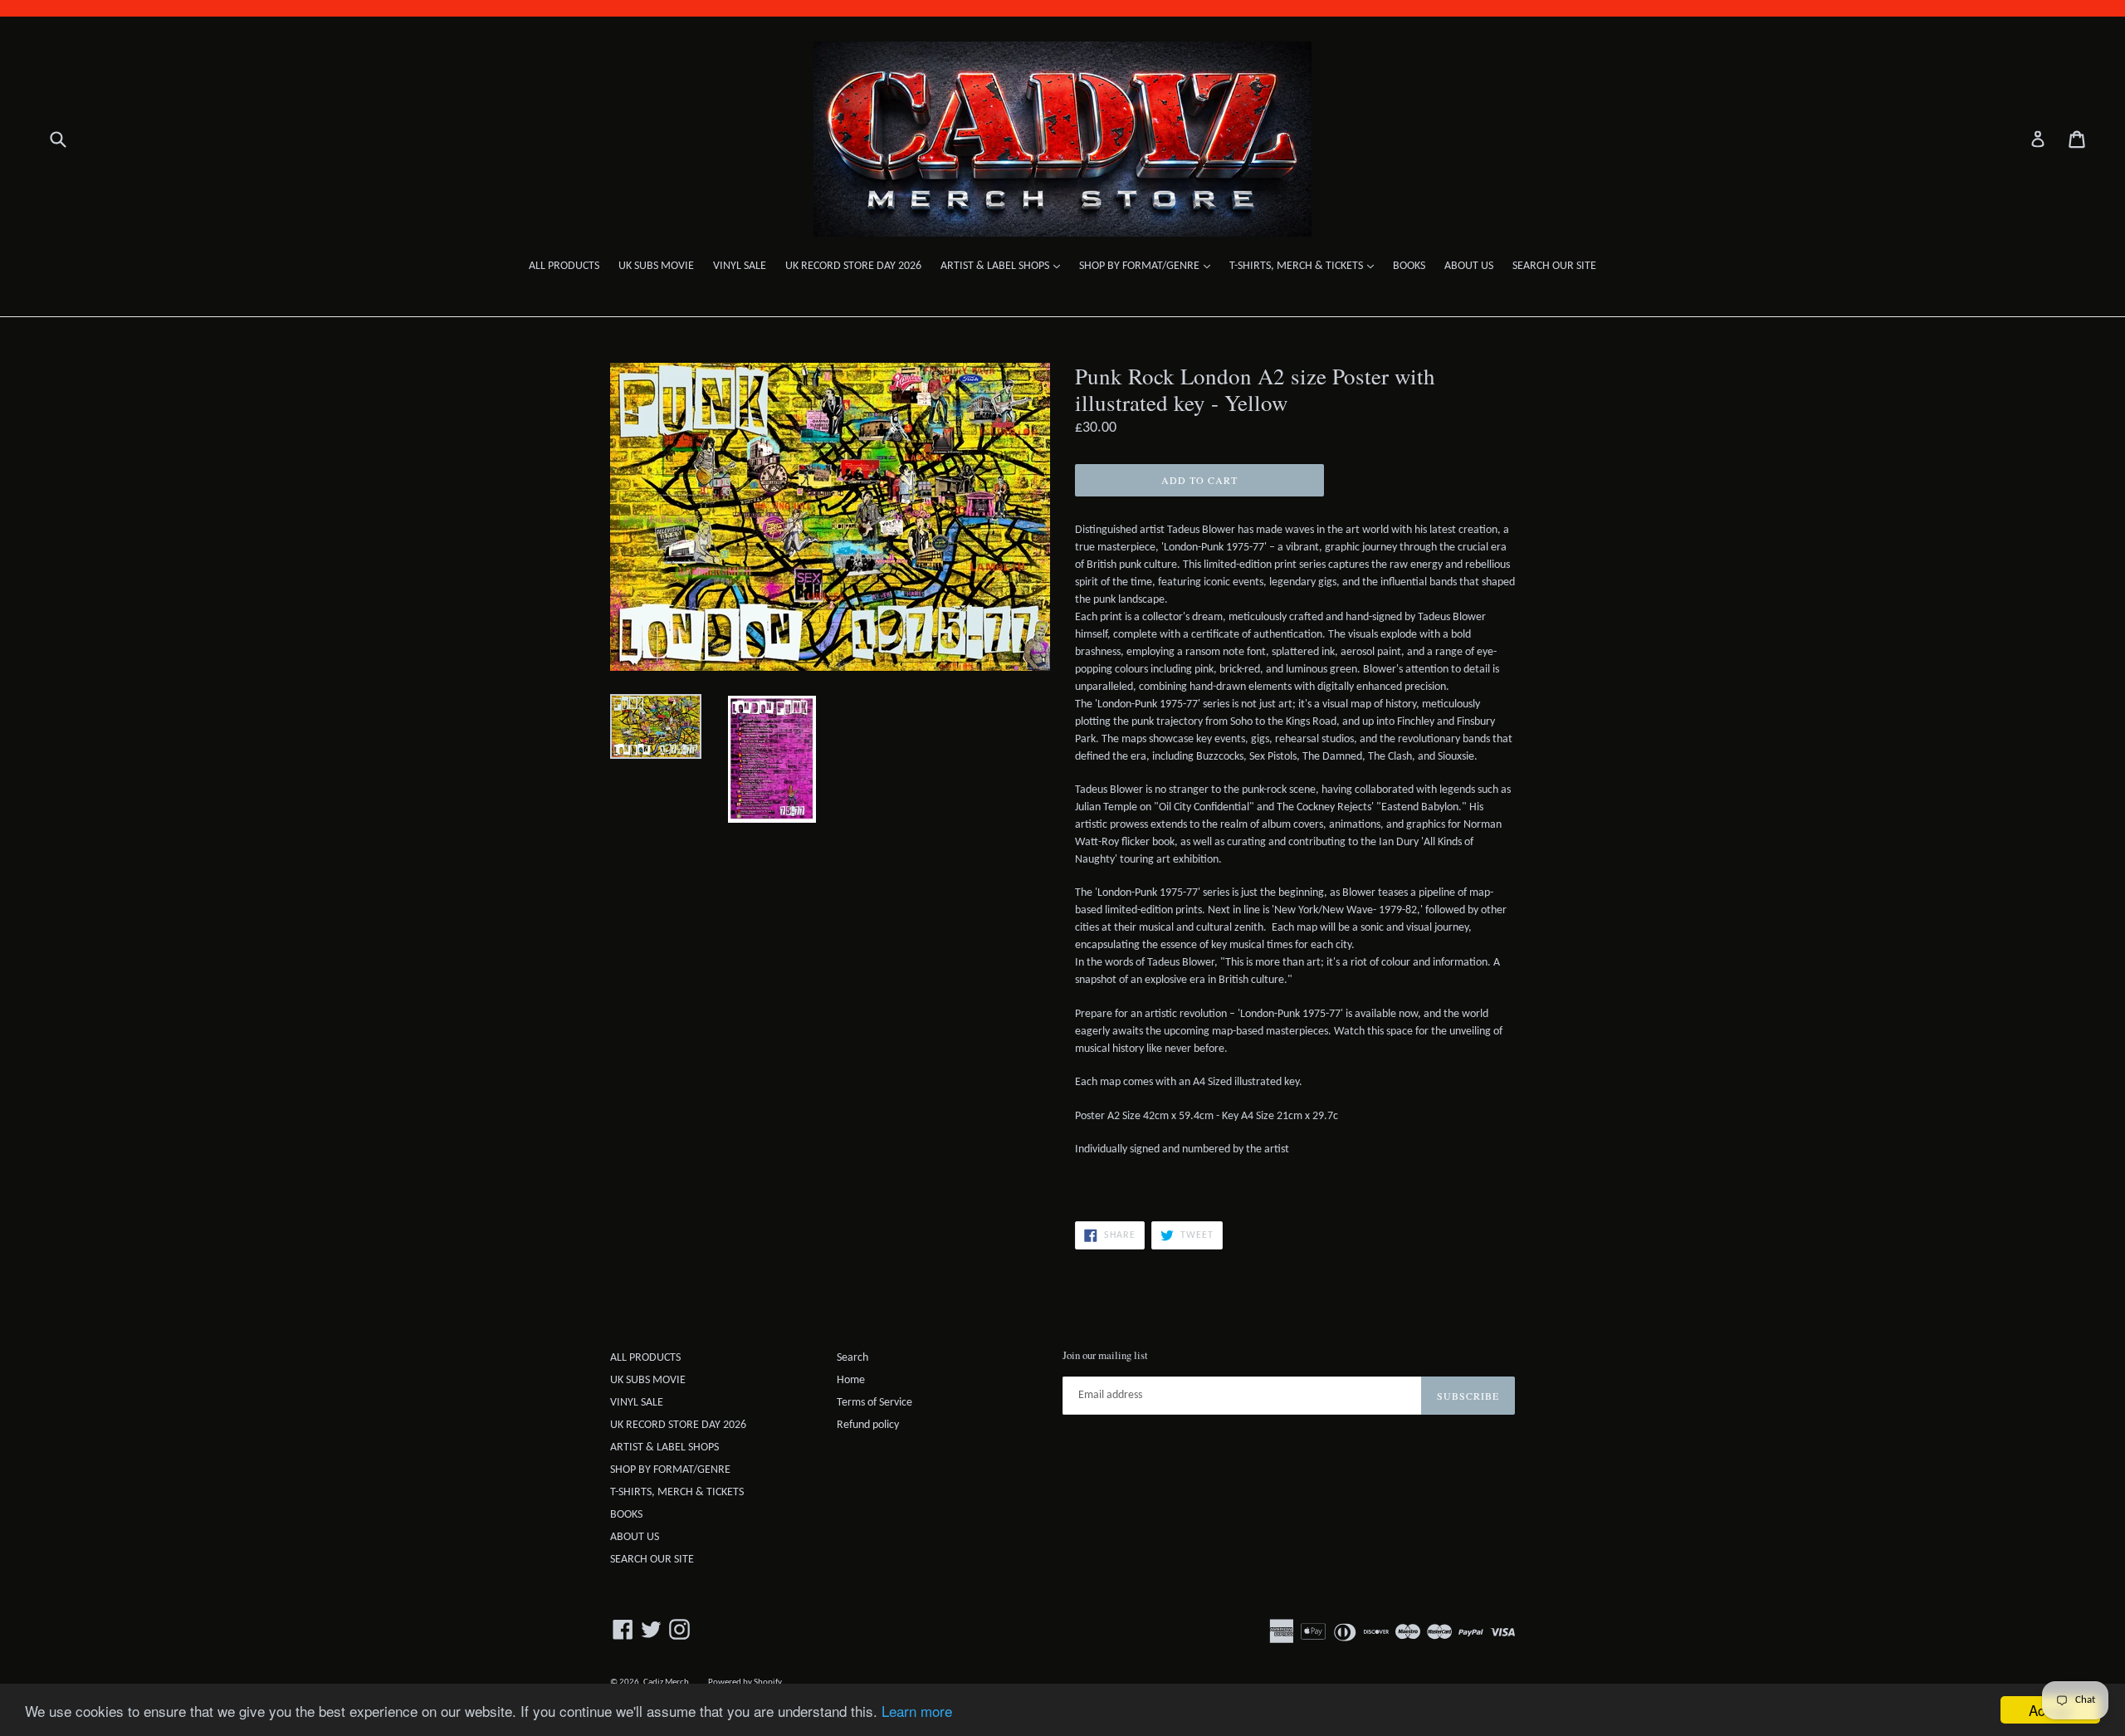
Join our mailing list (1105, 1356)
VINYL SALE (740, 266)
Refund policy (868, 1425)
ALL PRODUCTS (564, 266)
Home (851, 1380)
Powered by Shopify (745, 1682)
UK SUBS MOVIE (656, 266)
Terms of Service (874, 1403)
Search (852, 1358)
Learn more (917, 1711)
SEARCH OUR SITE (1554, 266)
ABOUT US (1469, 266)
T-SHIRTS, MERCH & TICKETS (1306, 266)
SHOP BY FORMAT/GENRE (1149, 266)
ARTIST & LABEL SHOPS (1004, 266)
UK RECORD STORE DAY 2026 (853, 266)
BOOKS (1409, 266)
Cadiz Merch (666, 1682)
